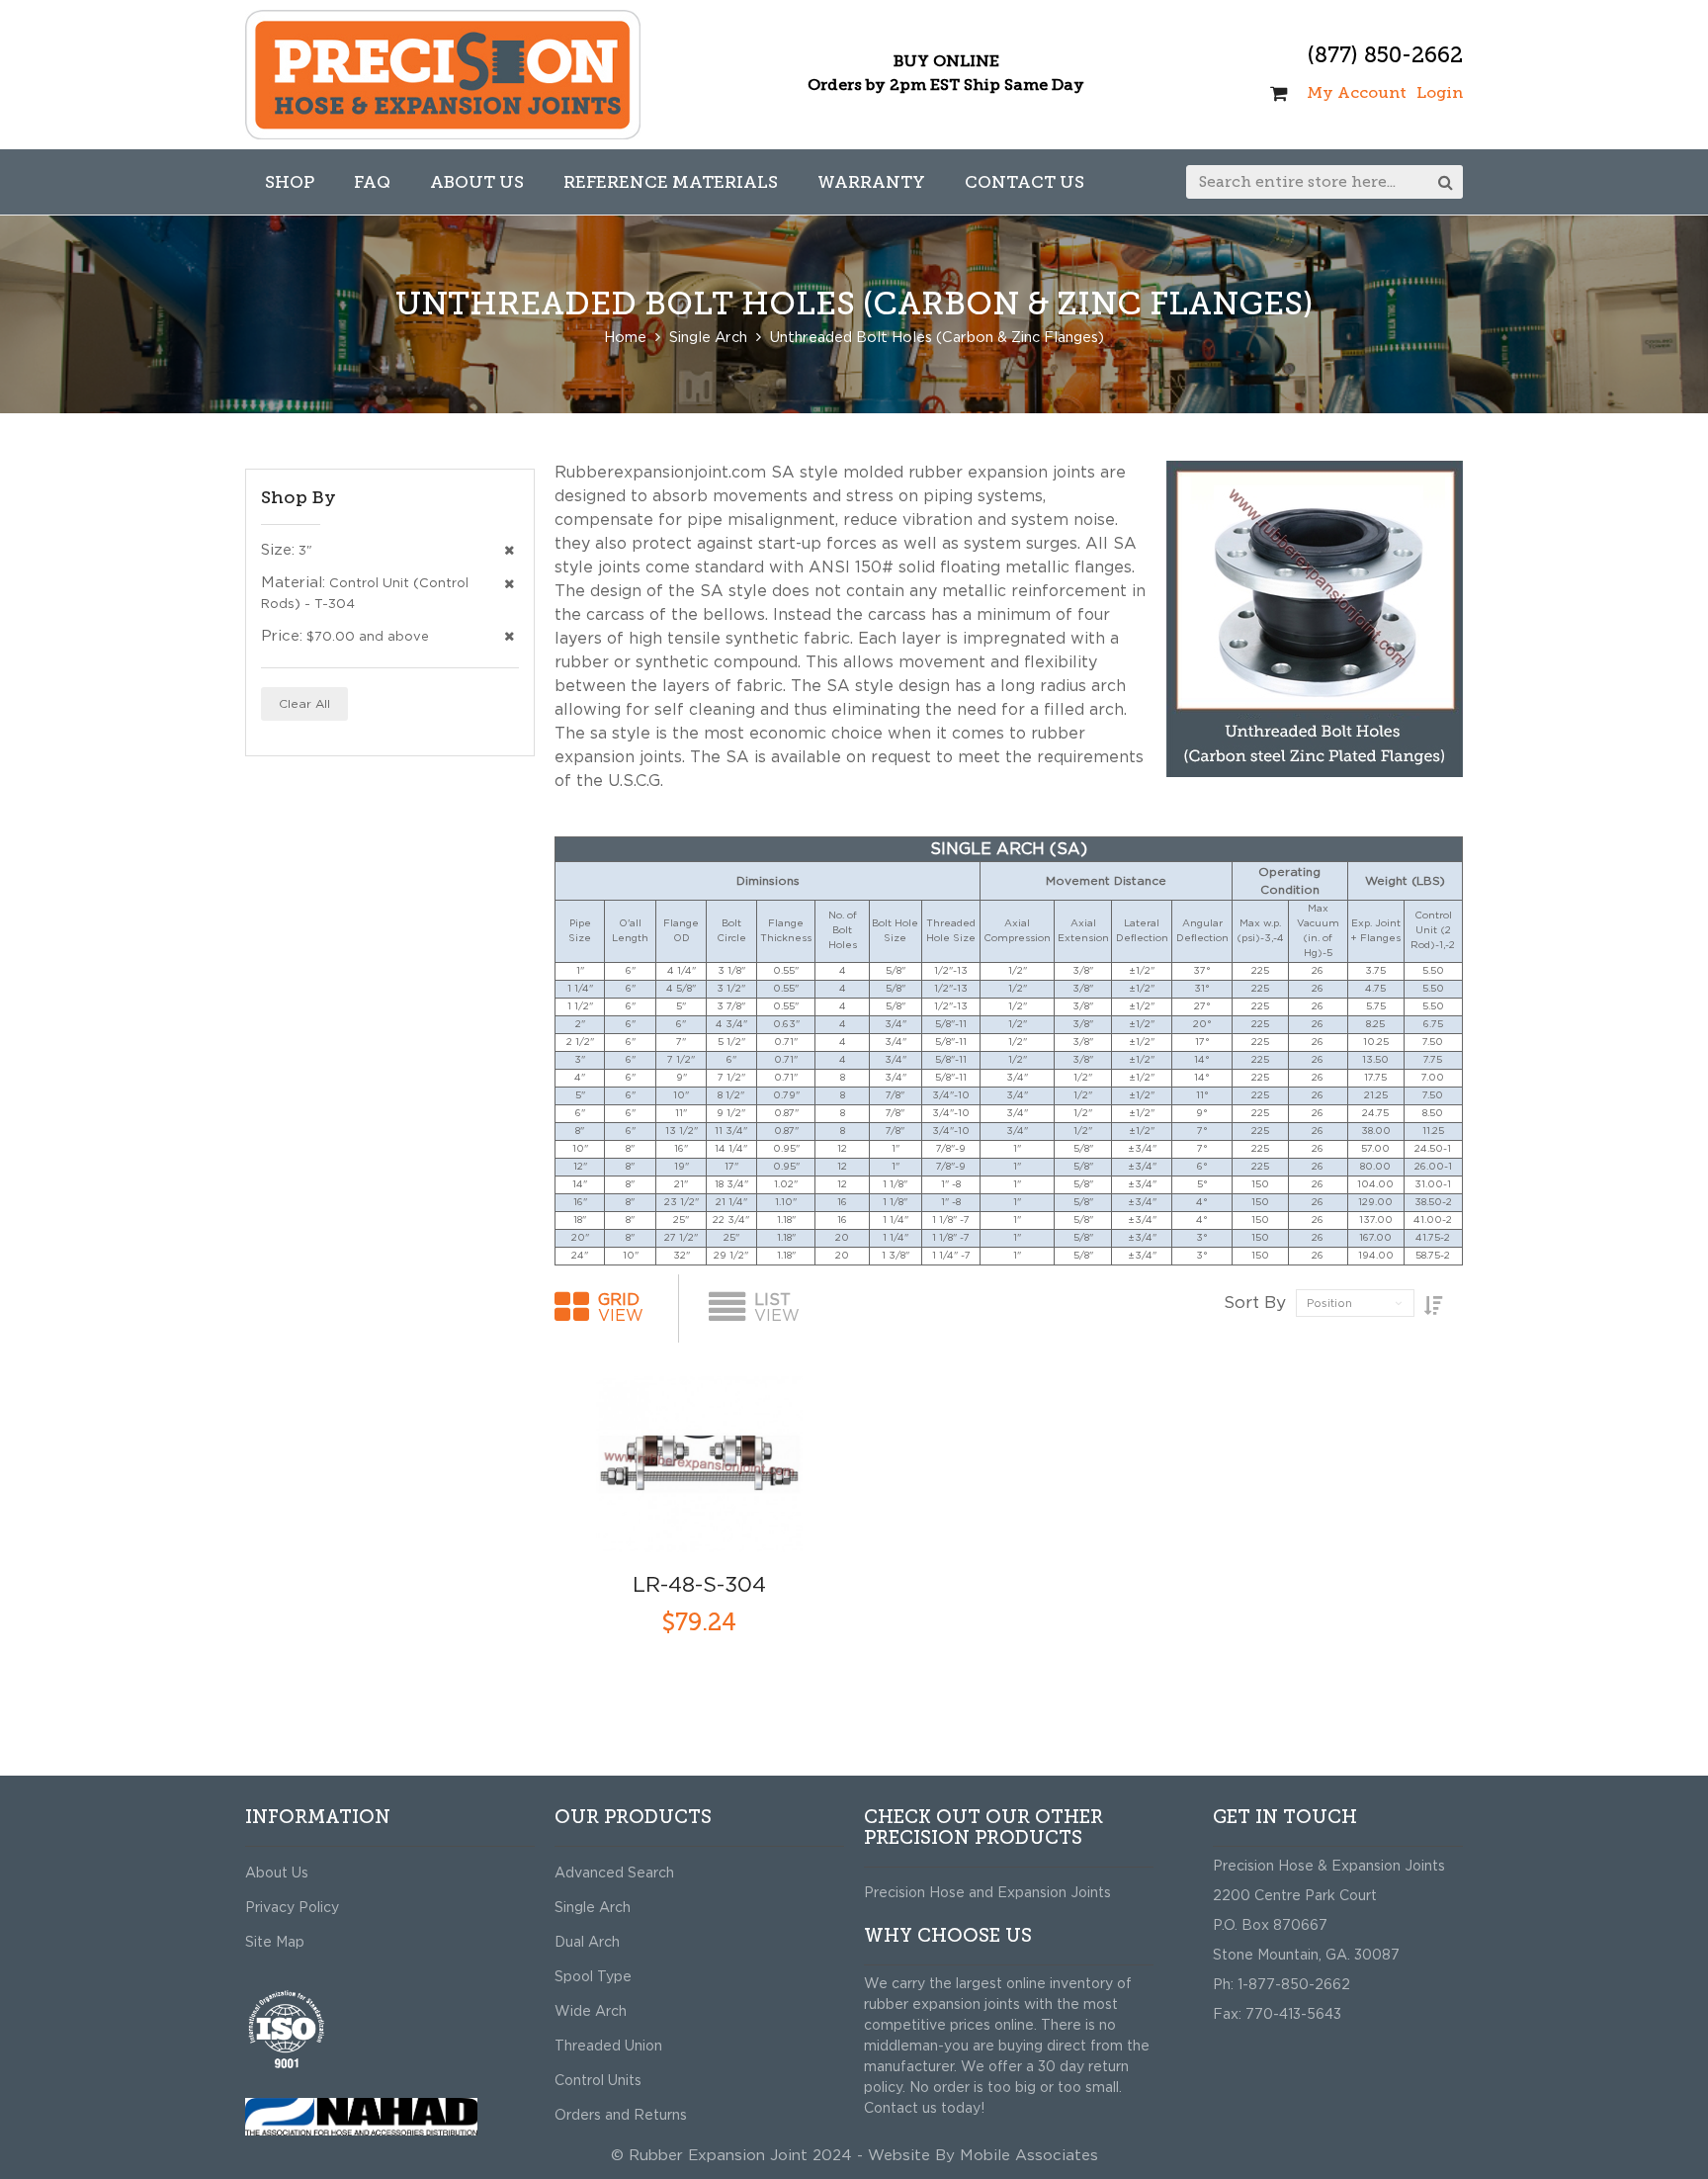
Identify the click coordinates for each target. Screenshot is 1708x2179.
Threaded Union (608, 2047)
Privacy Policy (292, 1908)
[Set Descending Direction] (1434, 1307)
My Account (1357, 92)
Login (1440, 92)
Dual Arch (587, 1943)
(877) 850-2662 (1385, 55)
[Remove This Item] (509, 552)
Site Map (275, 1943)
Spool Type (593, 1977)
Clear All (304, 704)
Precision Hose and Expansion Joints (987, 1893)
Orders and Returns (621, 2116)
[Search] (1446, 182)
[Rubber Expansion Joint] (443, 75)
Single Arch (593, 1908)
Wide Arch (591, 2012)
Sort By (1255, 1303)
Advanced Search (614, 1874)
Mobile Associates (1029, 2156)
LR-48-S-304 (699, 1585)
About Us (277, 1874)
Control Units (598, 2081)
